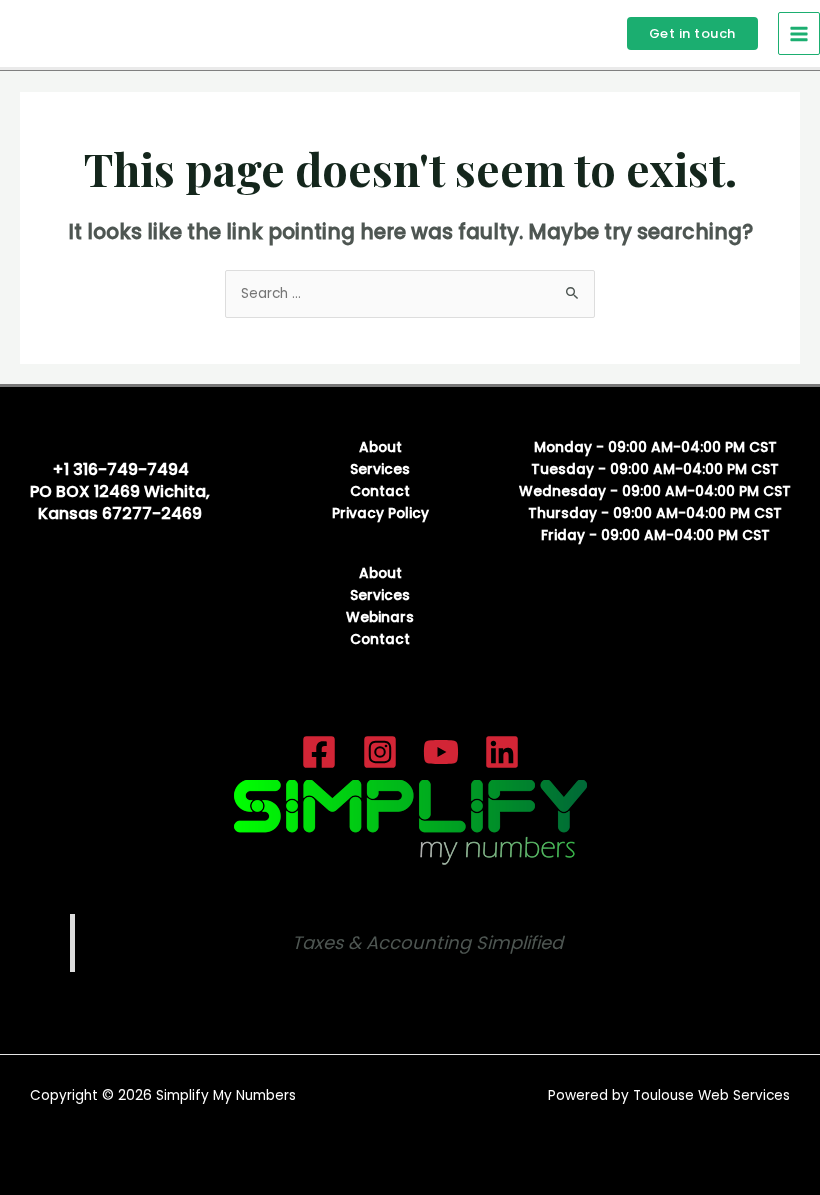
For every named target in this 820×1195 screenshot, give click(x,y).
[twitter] (380, 752)
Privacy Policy (380, 513)
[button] (692, 33)
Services (380, 469)
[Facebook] (319, 752)
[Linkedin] (502, 752)
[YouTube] (441, 752)
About (380, 447)
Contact (380, 491)
